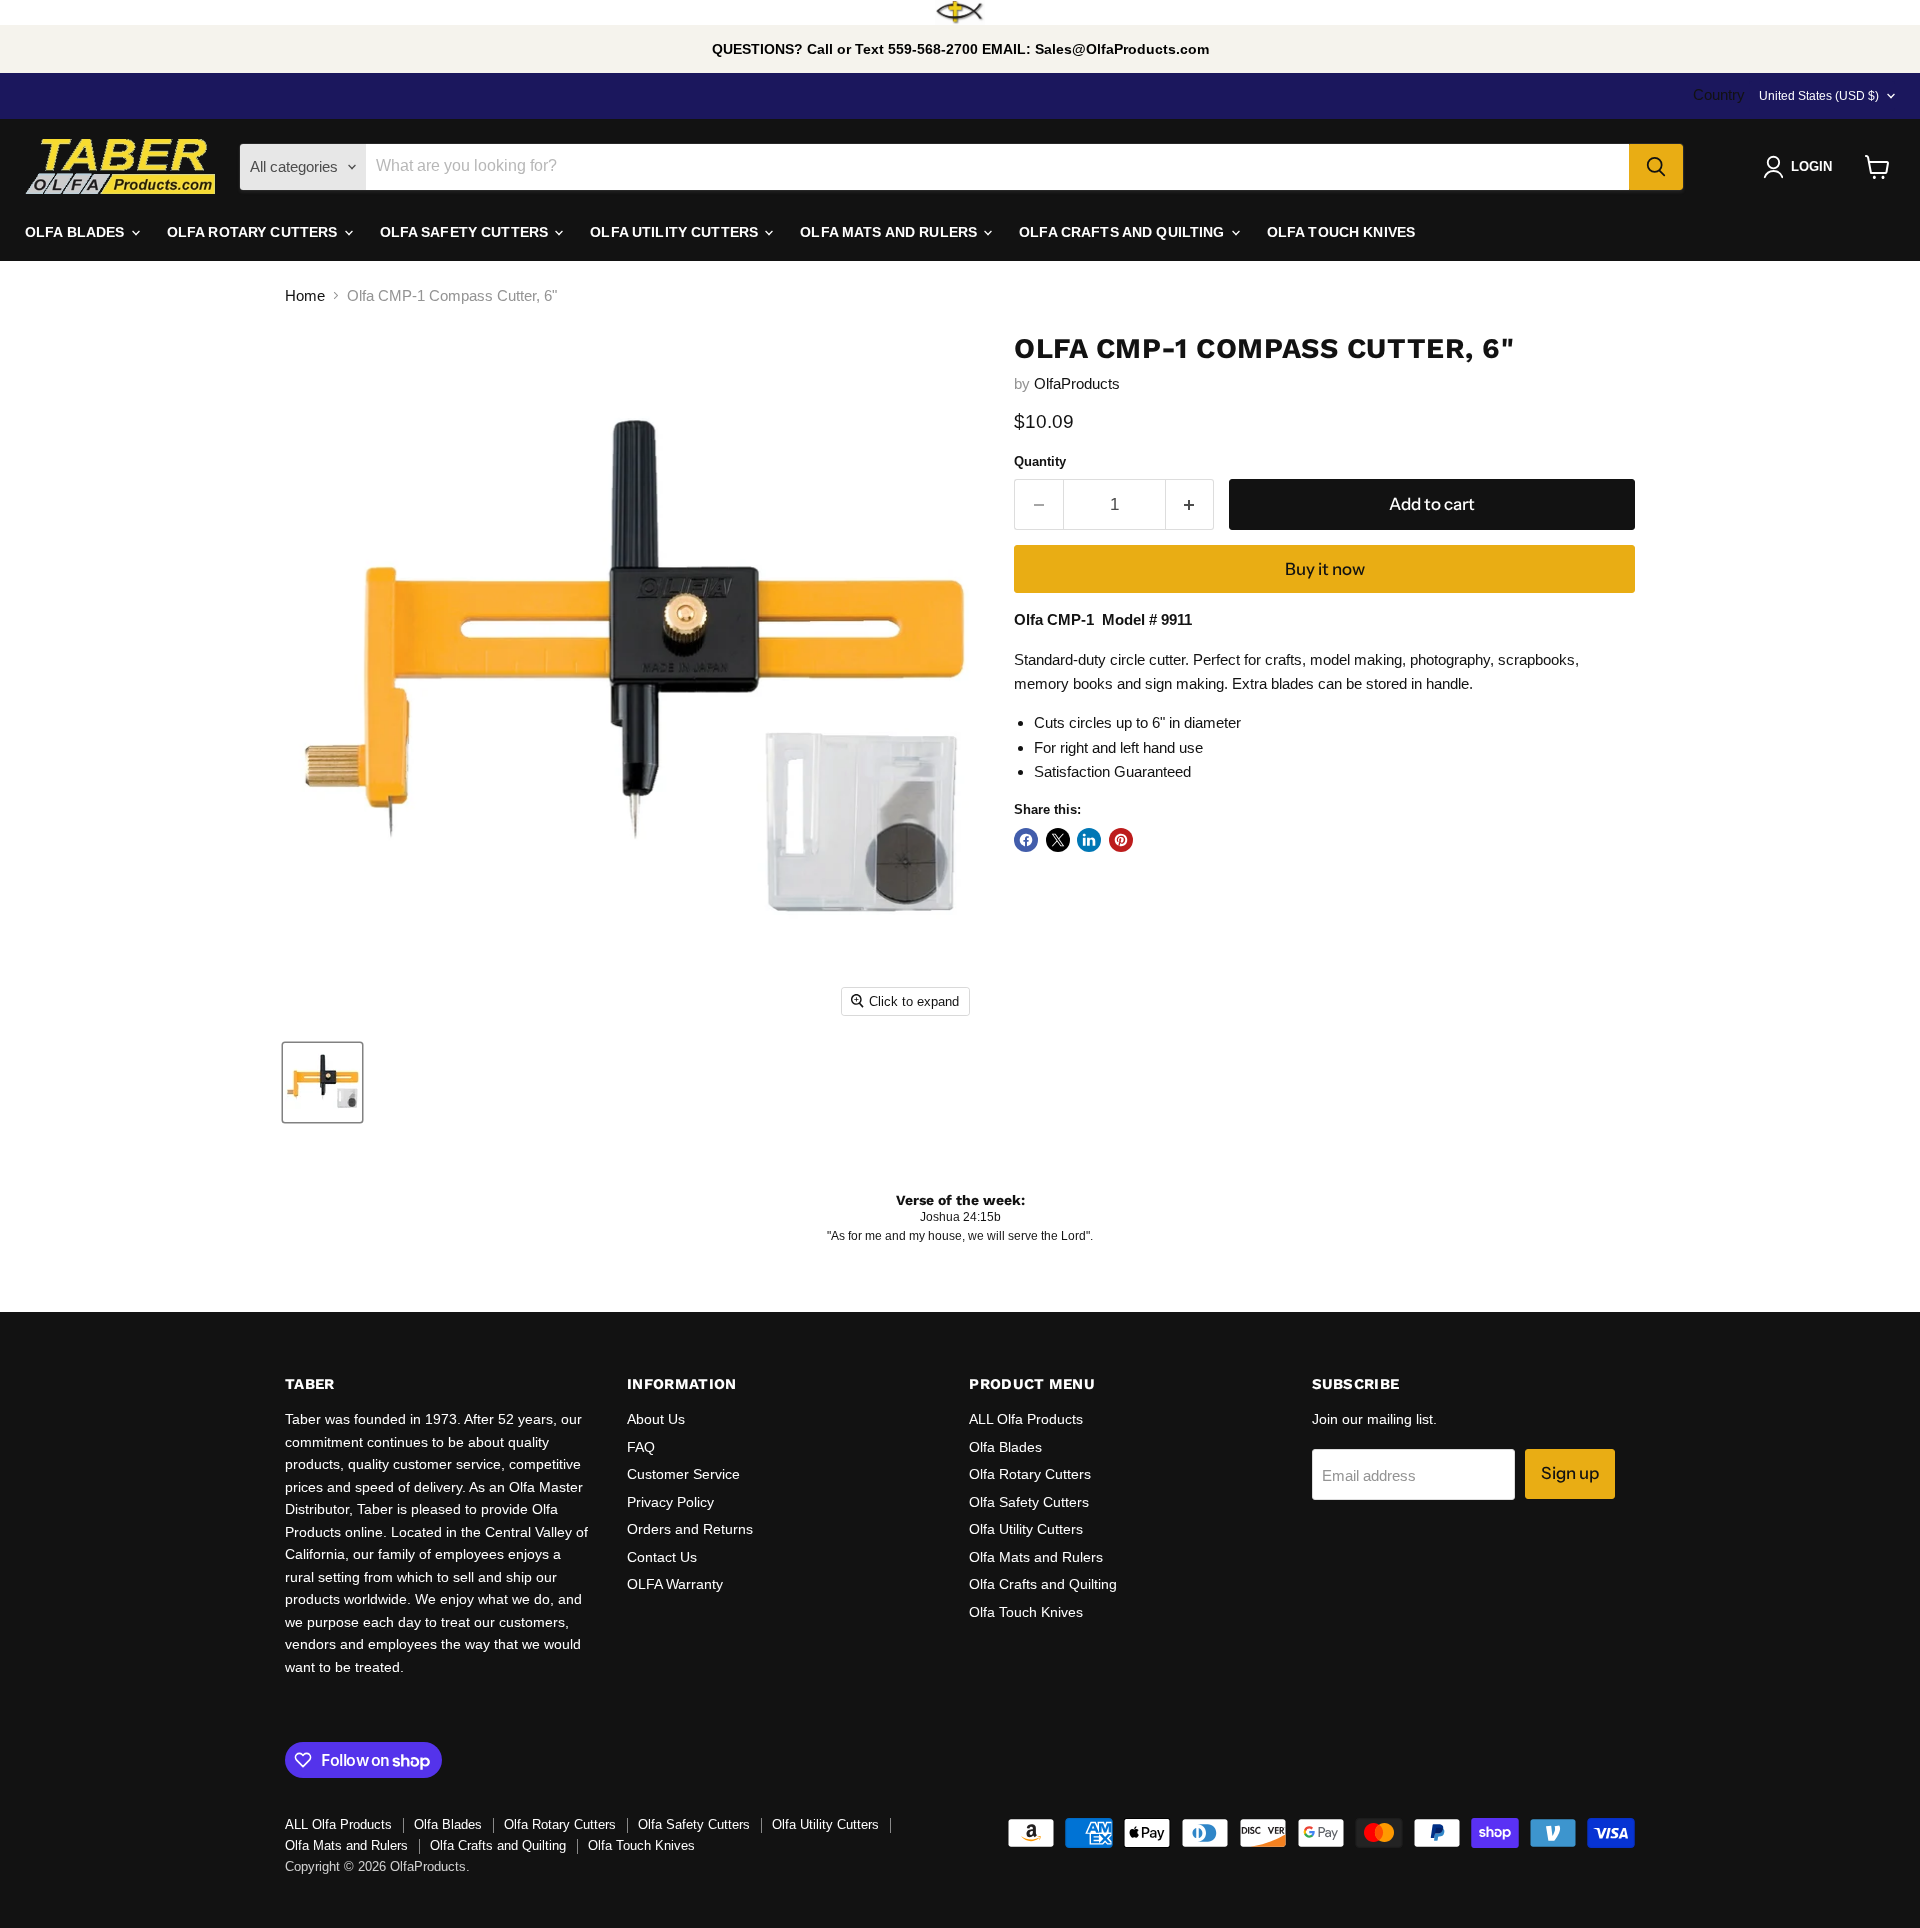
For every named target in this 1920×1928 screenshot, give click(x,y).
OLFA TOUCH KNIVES (1341, 232)
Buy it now (1325, 569)
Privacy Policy (670, 1502)
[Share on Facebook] (1026, 840)
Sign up (1570, 1473)
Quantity (1040, 461)
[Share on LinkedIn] (1089, 840)
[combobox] (997, 167)
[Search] (1656, 167)
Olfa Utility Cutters (1026, 1529)
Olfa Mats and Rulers (1036, 1557)
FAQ (641, 1447)
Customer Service (683, 1474)
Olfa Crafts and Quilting (1043, 1584)
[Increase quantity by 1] (1190, 504)
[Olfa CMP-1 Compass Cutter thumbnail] (322, 1082)
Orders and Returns (690, 1529)
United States (1819, 96)
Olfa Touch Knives (1026, 1612)
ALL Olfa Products (1026, 1419)
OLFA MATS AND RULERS (890, 232)
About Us (656, 1419)
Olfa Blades (1005, 1447)
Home (305, 295)
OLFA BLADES (77, 232)
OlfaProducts (1077, 383)
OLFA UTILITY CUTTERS (676, 232)
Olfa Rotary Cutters (1030, 1474)
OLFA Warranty (675, 1584)
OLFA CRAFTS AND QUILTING (1124, 232)
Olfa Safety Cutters (1029, 1502)
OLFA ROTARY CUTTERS (254, 232)
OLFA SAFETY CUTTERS (466, 232)
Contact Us (662, 1557)
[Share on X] (1058, 840)
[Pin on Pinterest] (1121, 840)
